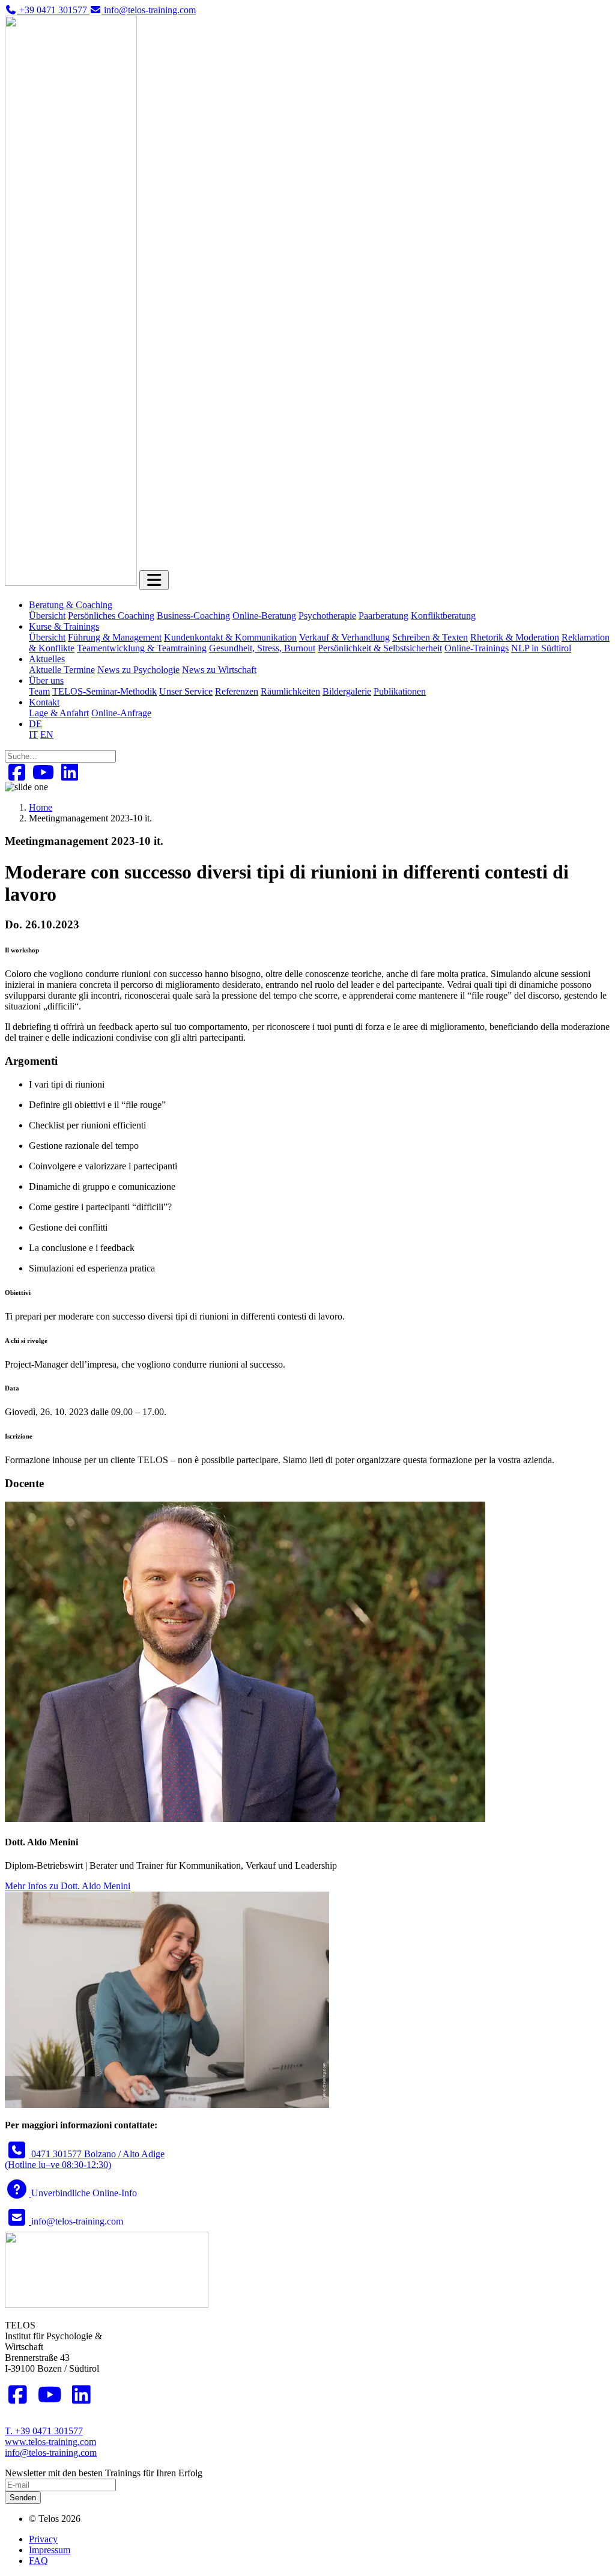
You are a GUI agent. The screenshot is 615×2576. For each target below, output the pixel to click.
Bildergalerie (347, 691)
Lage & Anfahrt (59, 713)
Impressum (50, 2550)
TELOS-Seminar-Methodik (105, 691)
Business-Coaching (193, 616)
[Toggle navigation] (154, 580)
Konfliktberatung (443, 616)
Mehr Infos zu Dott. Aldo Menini (68, 1886)
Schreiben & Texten (430, 637)
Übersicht (47, 616)
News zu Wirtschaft (219, 670)
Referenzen (237, 691)
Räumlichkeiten (290, 691)
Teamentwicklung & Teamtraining (142, 648)
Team (39, 691)
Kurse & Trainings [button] (64, 626)
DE (35, 724)
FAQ (38, 2561)
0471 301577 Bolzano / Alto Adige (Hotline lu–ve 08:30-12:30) (85, 2159)
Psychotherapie (327, 616)
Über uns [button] (46, 681)
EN (47, 735)
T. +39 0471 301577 (44, 2431)
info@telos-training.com (51, 2453)
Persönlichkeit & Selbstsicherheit (380, 648)
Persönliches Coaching (111, 616)
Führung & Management (115, 637)
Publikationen (400, 691)
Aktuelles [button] (47, 659)
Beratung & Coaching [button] (71, 605)
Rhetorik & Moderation (515, 637)
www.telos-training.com (50, 2442)
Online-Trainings (477, 648)
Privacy (43, 2539)
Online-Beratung (264, 616)
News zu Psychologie (138, 670)
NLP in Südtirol (541, 648)
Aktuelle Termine (62, 670)
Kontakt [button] (44, 702)
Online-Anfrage (121, 713)
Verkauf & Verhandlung (344, 637)
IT (33, 735)
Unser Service (186, 691)
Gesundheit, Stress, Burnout (262, 648)
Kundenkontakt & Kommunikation (230, 637)
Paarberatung (383, 616)
